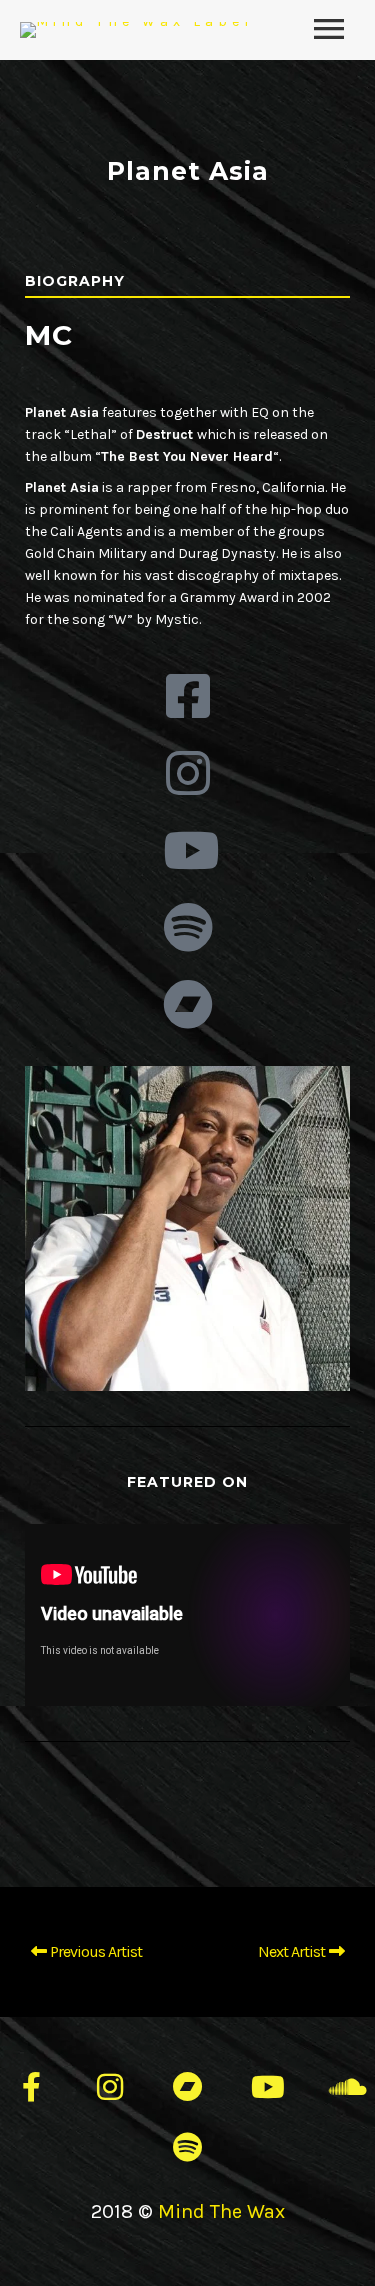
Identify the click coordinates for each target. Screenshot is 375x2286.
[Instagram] (110, 2087)
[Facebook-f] (32, 2087)
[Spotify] (188, 2147)
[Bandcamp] (188, 2087)
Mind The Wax (221, 2211)
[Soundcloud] (344, 2087)
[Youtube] (266, 2087)
